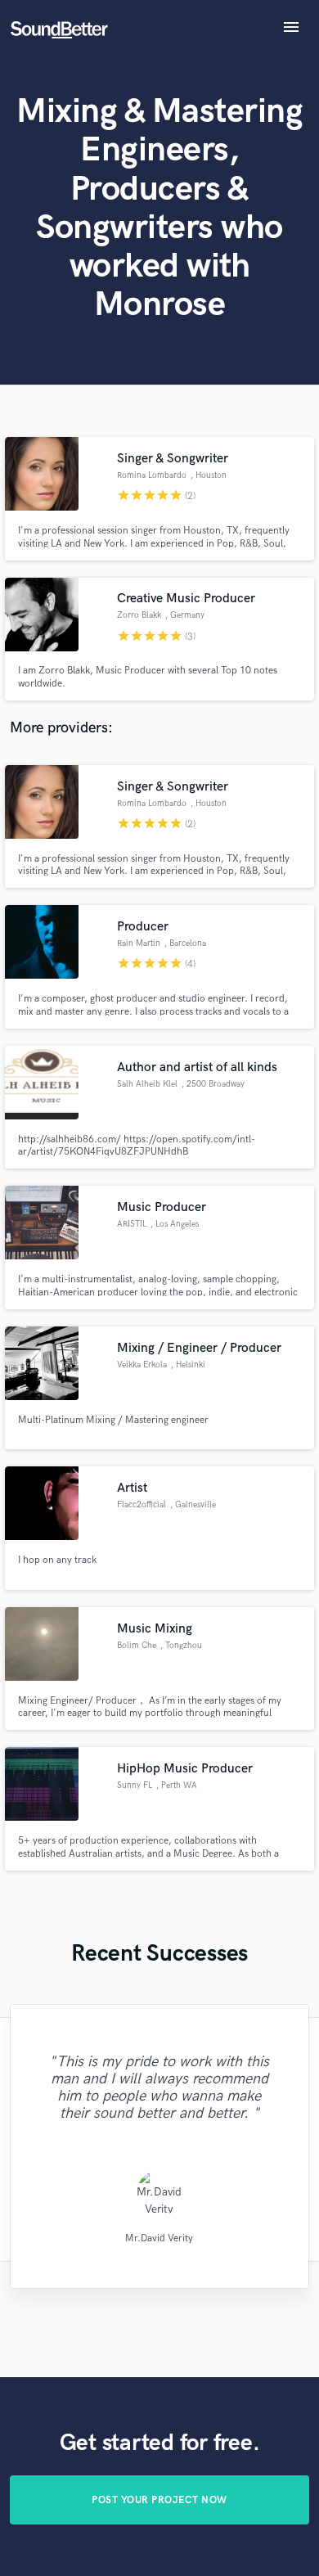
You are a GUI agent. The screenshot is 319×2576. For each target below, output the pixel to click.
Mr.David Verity (159, 2238)
